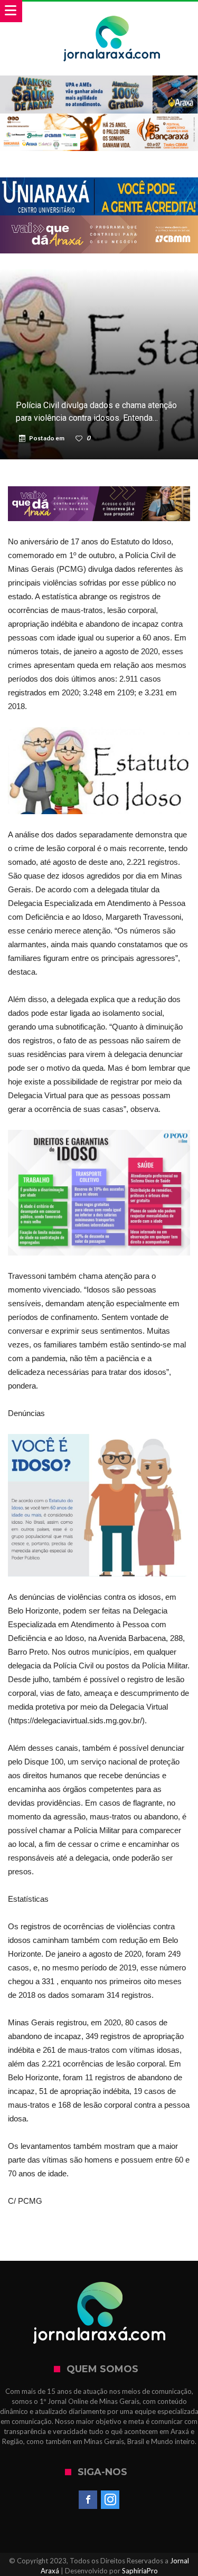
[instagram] (110, 2500)
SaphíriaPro (140, 2571)
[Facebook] (88, 2500)
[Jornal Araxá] (112, 12)
